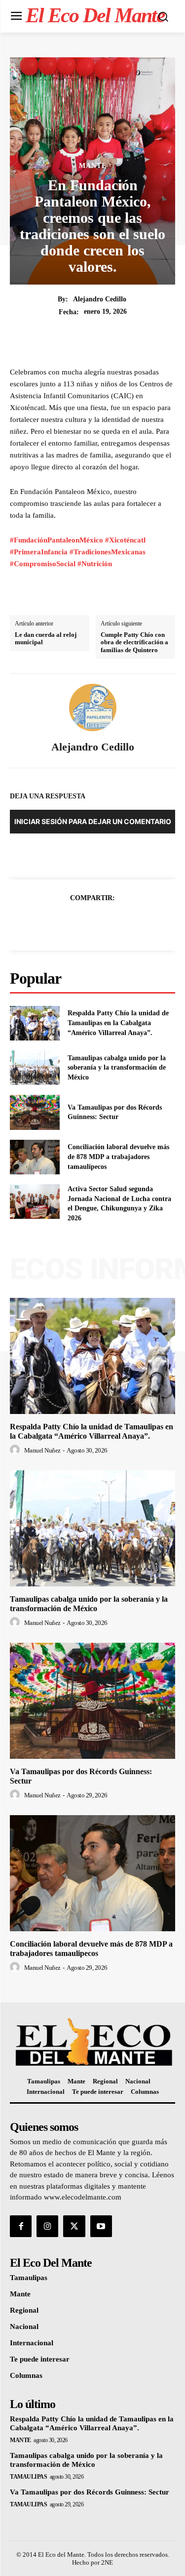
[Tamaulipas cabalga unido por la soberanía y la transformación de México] (35, 1068)
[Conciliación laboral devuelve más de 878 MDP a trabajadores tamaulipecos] (35, 1157)
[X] (81, 922)
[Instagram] (47, 2226)
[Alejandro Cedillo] (93, 707)
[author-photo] (16, 1450)
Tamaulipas (28, 2477)
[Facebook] (59, 922)
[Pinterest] (104, 922)
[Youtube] (101, 2226)
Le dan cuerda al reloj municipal (46, 639)
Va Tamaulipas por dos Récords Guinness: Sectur (90, 2492)
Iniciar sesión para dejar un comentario (93, 821)
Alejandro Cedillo (100, 299)
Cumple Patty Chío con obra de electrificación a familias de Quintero (134, 642)
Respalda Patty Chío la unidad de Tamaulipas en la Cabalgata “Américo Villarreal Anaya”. (118, 1023)
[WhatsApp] (127, 922)
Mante (93, 166)
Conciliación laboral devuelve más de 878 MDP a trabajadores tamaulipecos (118, 1157)
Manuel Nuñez (42, 1450)
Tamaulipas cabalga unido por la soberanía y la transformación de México (117, 1068)
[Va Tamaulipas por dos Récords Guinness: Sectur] (35, 1112)
